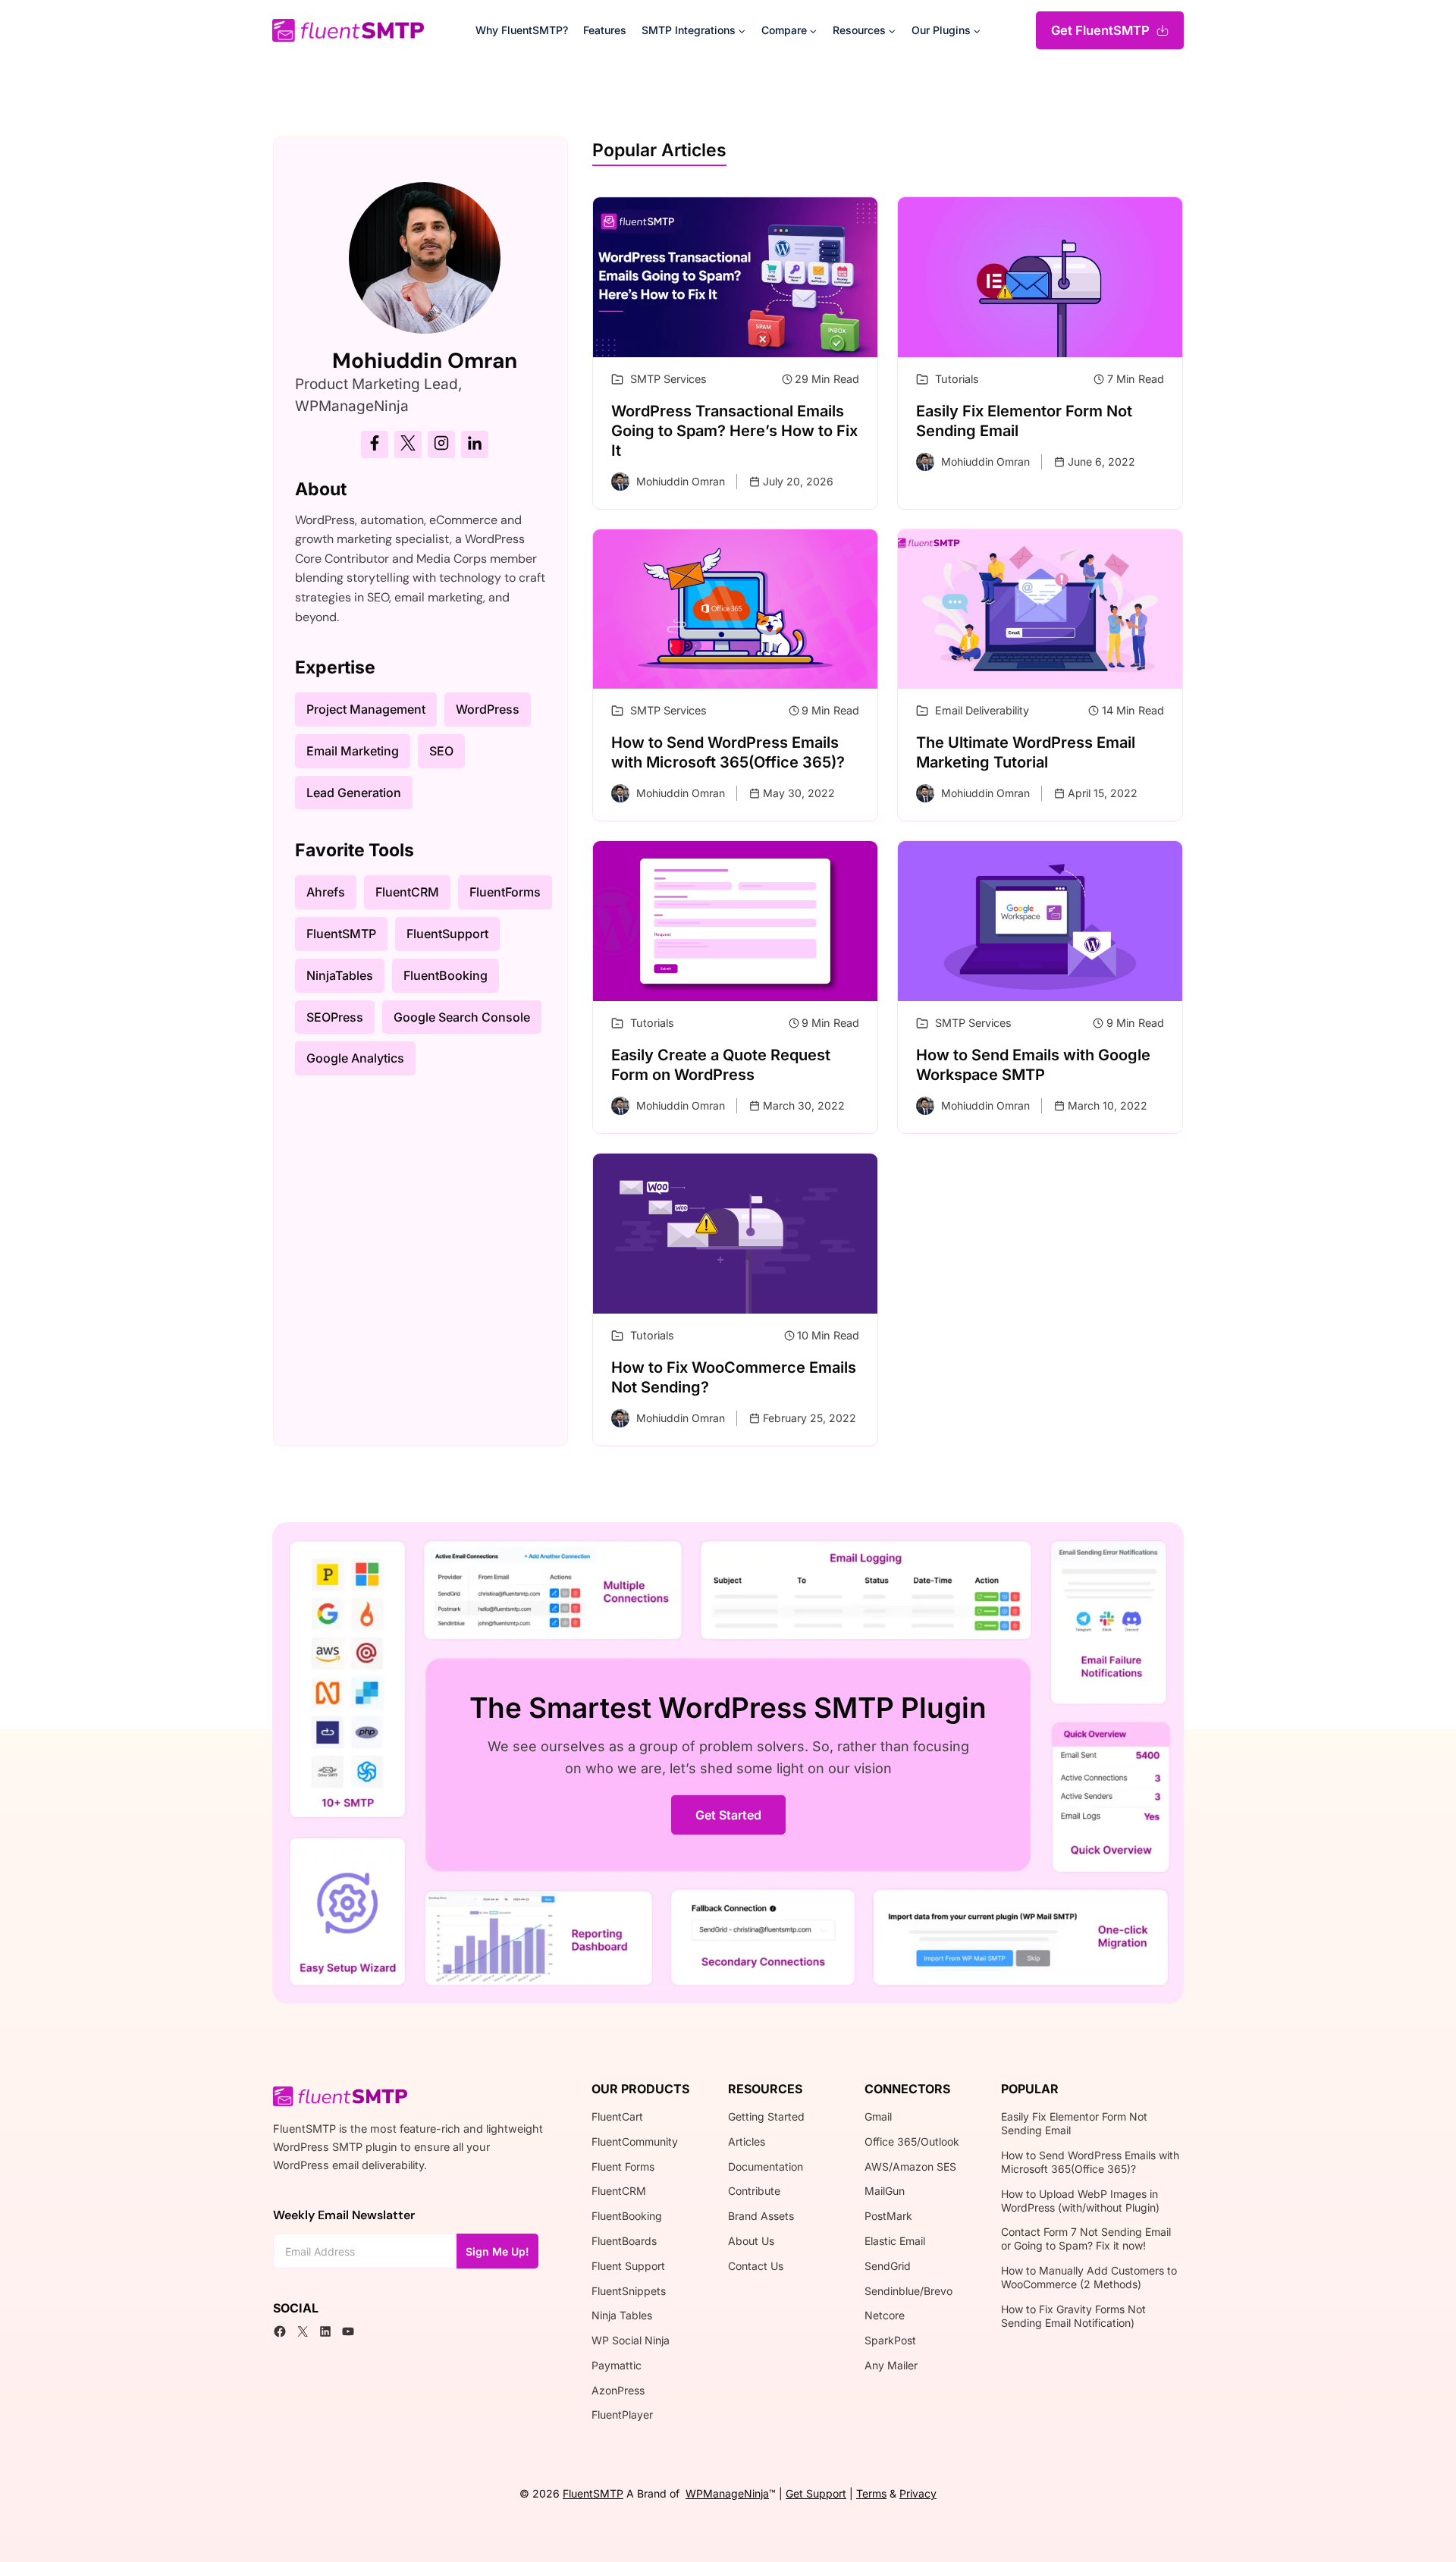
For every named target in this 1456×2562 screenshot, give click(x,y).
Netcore (885, 2315)
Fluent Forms (623, 2166)
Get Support (816, 2493)
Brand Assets (761, 2216)
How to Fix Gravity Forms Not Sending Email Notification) (1073, 2316)
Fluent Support (628, 2266)
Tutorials (957, 379)
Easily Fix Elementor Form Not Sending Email (1074, 2123)
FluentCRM (619, 2191)
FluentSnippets (629, 2291)
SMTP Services (668, 379)
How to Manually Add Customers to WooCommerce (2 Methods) (1089, 2277)
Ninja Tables (622, 2315)
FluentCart (617, 2116)
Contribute (754, 2191)
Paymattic (617, 2365)
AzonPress (618, 2390)
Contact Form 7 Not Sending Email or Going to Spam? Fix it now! (1086, 2239)
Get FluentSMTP (1100, 30)
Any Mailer (891, 2365)
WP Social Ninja (631, 2340)
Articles (747, 2141)
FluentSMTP (593, 2493)
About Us (751, 2241)
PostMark (888, 2216)
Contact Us (756, 2266)
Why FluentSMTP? (522, 30)
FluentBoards (624, 2241)
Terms (871, 2493)
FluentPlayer (622, 2414)
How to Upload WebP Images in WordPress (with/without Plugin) (1080, 2201)
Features (605, 30)
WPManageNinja (727, 2493)
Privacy (918, 2493)
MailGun (885, 2191)
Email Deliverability (982, 710)
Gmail (878, 2116)
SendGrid (888, 2266)
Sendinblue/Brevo (908, 2291)
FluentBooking (627, 2216)
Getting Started (766, 2116)
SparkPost (890, 2340)
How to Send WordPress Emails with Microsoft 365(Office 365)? (1090, 2162)
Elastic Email (895, 2241)
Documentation (766, 2166)
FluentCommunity (635, 2141)
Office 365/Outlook (912, 2141)
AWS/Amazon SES (910, 2166)
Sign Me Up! (497, 2251)
